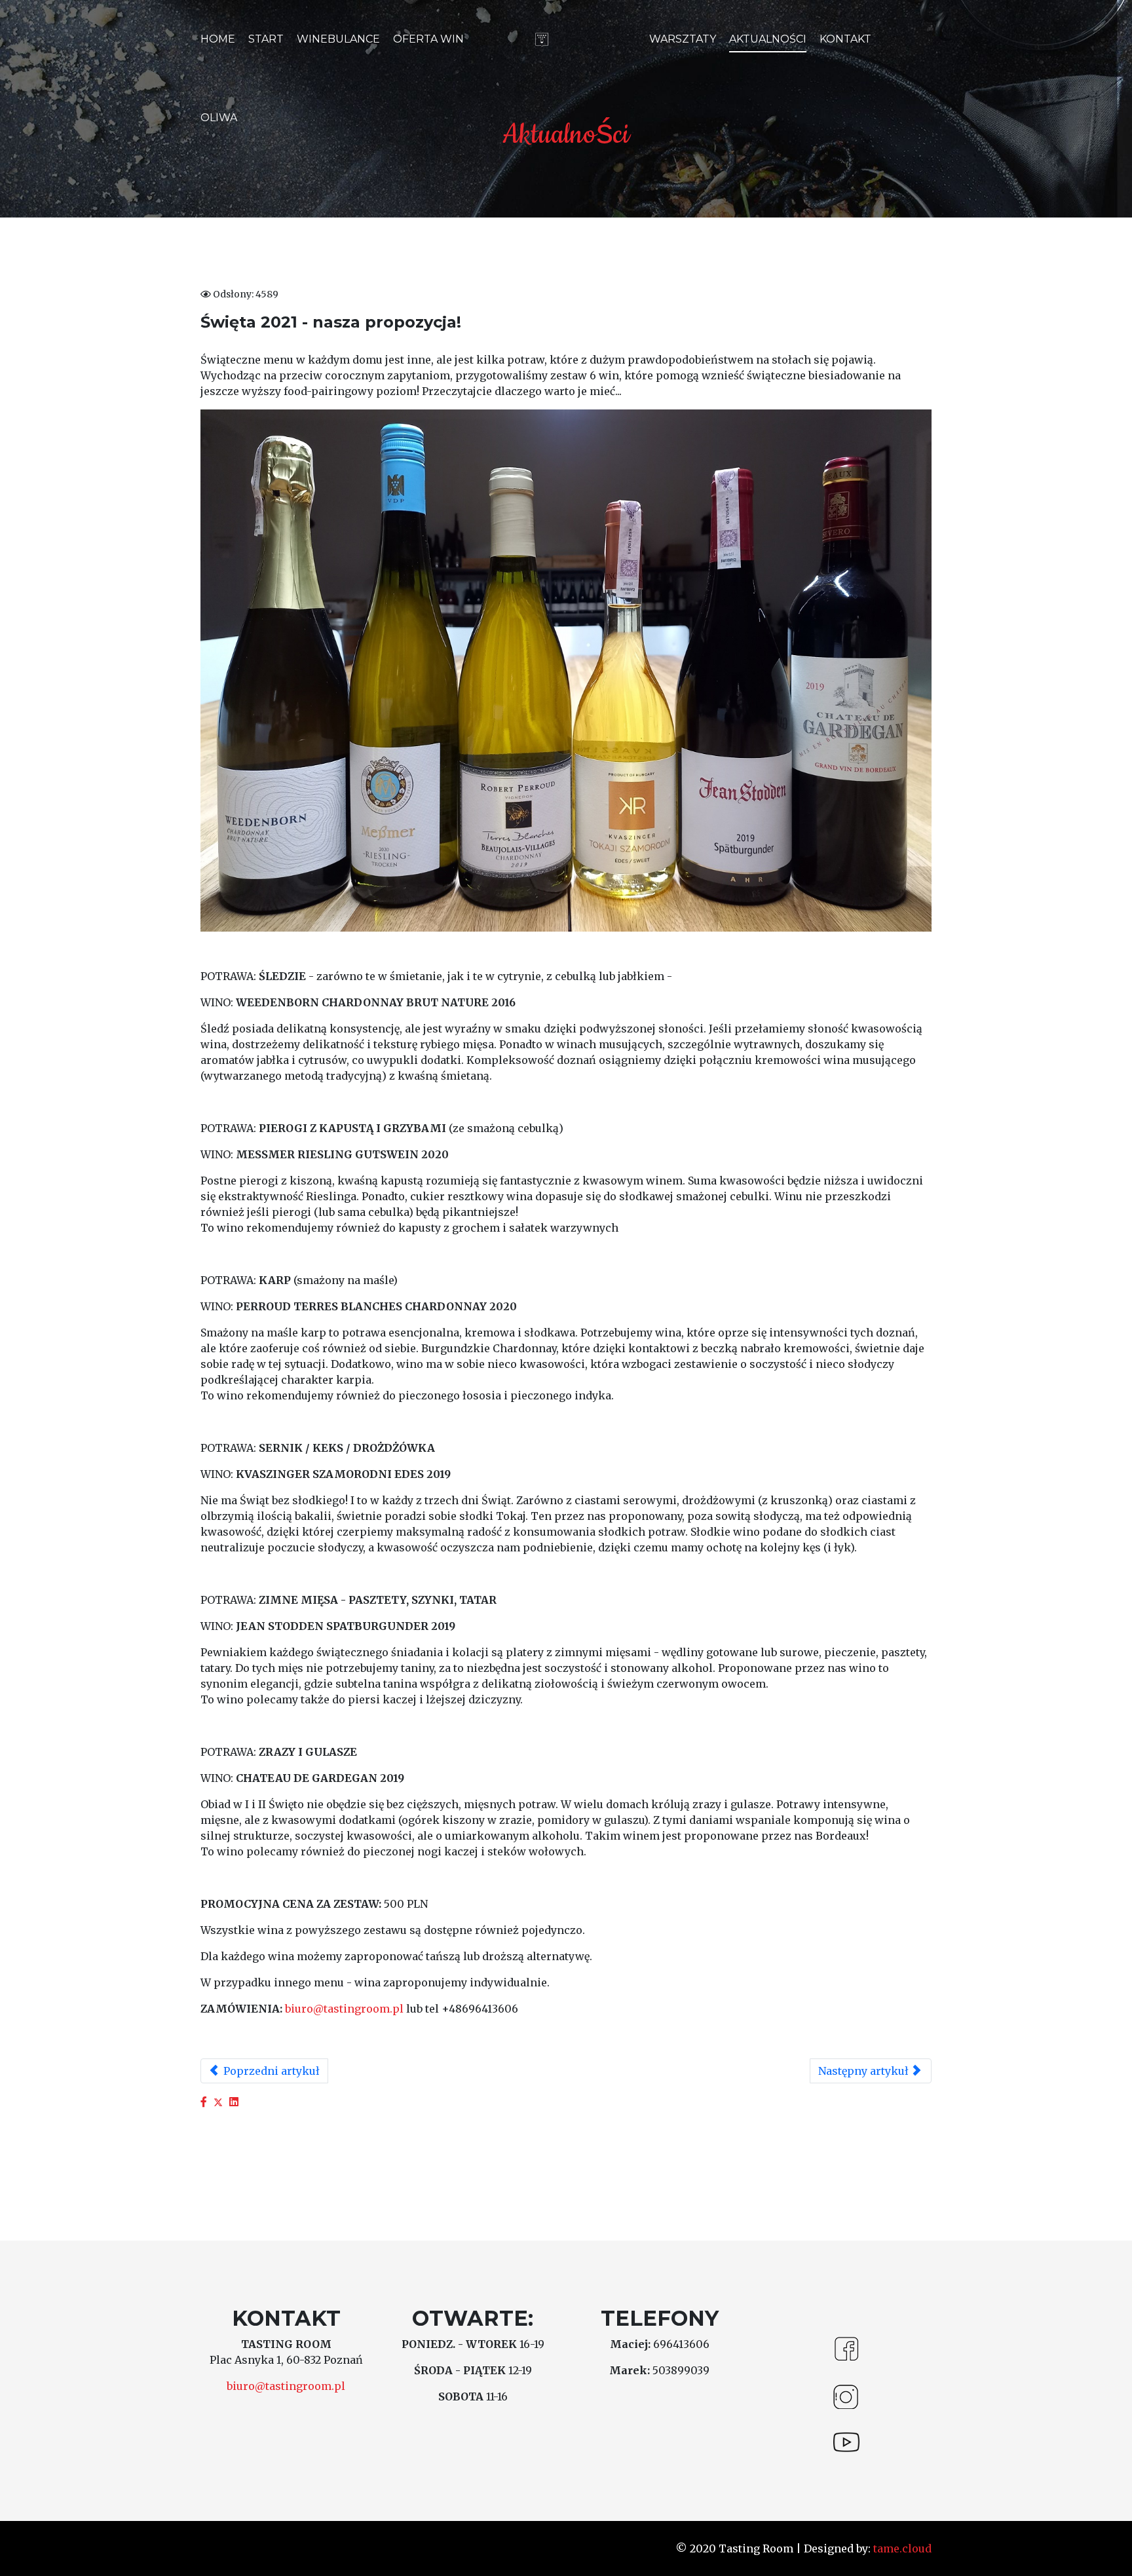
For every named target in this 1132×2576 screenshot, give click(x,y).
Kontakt (845, 39)
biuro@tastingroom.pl (344, 2009)
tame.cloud (901, 2548)
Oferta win (428, 39)
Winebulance (338, 39)
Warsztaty (683, 39)
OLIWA (219, 118)
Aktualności (768, 39)
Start (266, 39)
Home (218, 39)
